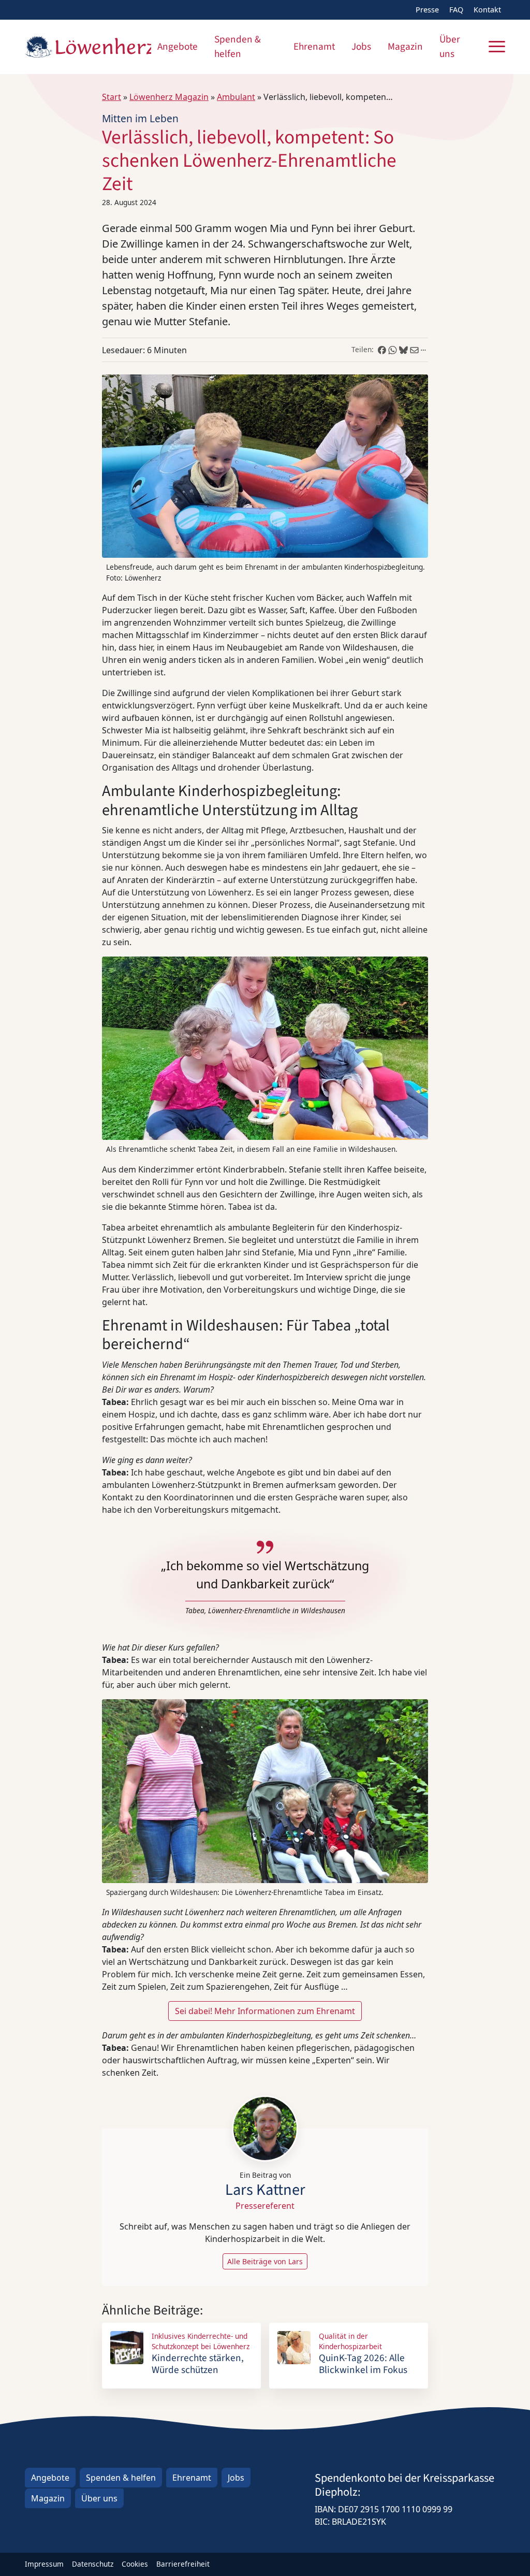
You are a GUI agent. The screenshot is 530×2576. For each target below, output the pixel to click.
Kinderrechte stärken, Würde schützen (198, 2364)
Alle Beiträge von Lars (265, 2261)
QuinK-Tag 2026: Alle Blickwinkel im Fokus (363, 2364)
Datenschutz (93, 2564)
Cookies (135, 2564)
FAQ (456, 10)
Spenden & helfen (238, 47)
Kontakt (487, 10)
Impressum (44, 2564)
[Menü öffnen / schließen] (497, 47)
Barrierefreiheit (183, 2564)
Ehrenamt (314, 47)
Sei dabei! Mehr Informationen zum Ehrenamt (265, 2011)
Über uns (450, 47)
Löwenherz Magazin (169, 97)
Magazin (405, 47)
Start (112, 97)
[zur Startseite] (88, 47)
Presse (427, 10)
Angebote (178, 47)
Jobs (361, 47)
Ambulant (236, 97)
